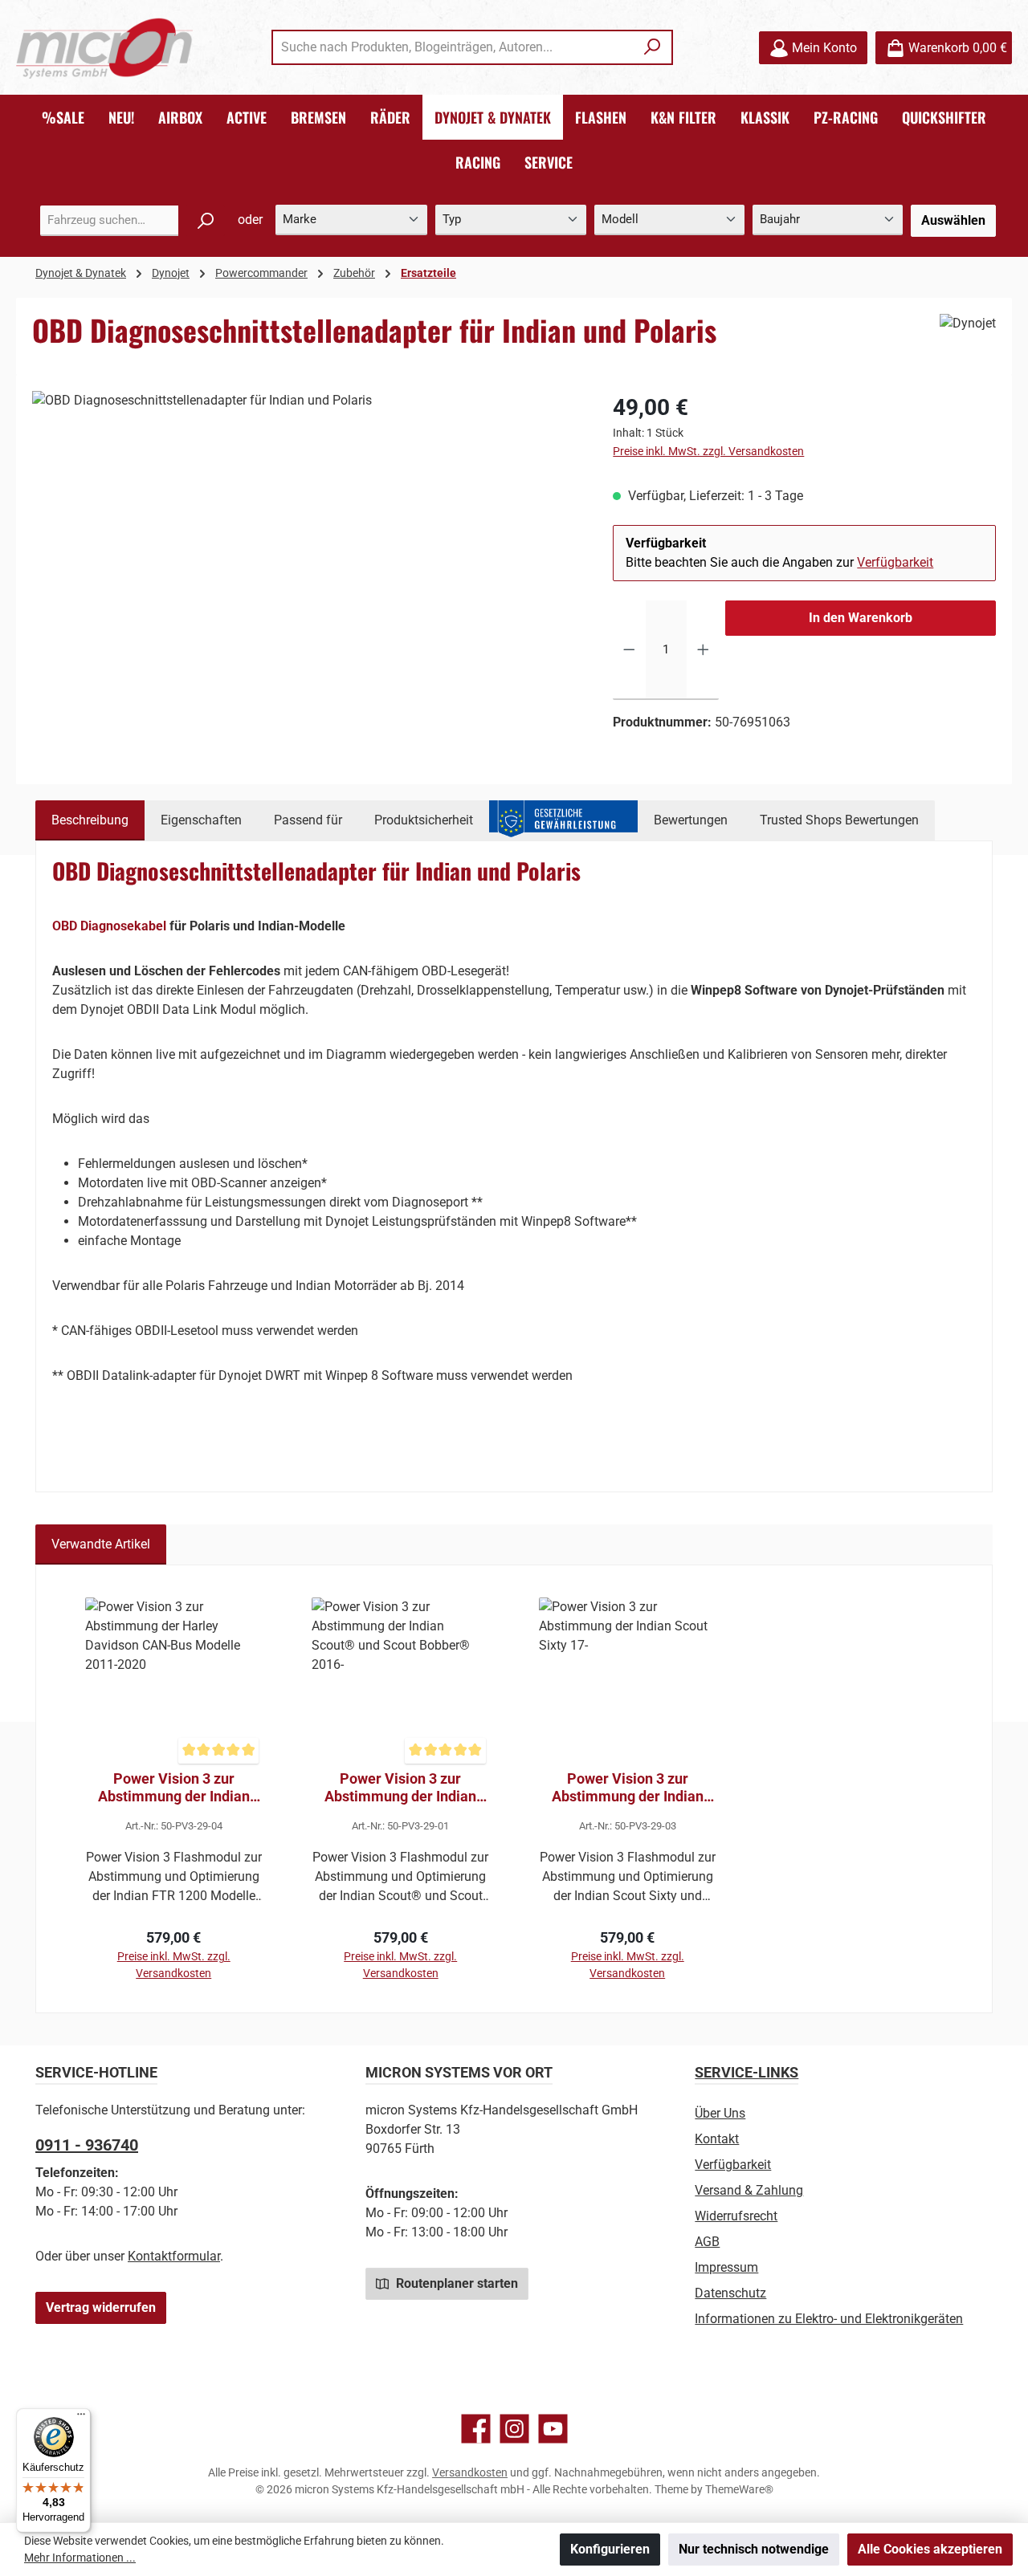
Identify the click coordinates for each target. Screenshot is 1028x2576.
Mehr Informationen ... (80, 2558)
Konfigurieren (610, 2549)
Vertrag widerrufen (101, 2307)
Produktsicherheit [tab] (424, 820)
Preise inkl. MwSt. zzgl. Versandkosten (708, 451)
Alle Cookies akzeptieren (930, 2549)
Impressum (726, 2267)
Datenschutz (730, 2293)
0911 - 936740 (87, 2145)
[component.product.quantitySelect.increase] (703, 650)
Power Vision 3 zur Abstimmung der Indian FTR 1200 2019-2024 (174, 1788)
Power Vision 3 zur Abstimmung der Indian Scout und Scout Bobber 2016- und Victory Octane (401, 1788)
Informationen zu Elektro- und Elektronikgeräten (829, 2319)
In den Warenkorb (861, 618)
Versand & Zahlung (749, 2190)
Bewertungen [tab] (691, 820)
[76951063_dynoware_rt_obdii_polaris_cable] (306, 564)
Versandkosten (470, 2472)
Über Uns (720, 2113)
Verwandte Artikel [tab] (101, 1544)
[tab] (90, 820)
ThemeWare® (739, 2489)
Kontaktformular (174, 2256)
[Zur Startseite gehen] (104, 48)
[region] (306, 564)
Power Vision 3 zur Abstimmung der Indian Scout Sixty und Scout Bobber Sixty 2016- (628, 1788)
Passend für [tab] (308, 820)
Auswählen (953, 220)
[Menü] (81, 2418)
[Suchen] (653, 47)
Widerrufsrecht (736, 2216)
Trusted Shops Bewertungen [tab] (839, 820)
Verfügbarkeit (895, 562)
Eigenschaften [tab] (201, 820)
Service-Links (747, 2072)
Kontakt (717, 2139)
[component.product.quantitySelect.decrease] (629, 650)
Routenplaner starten (455, 2283)
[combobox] (454, 47)
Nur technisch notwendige (754, 2549)
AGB (707, 2242)
